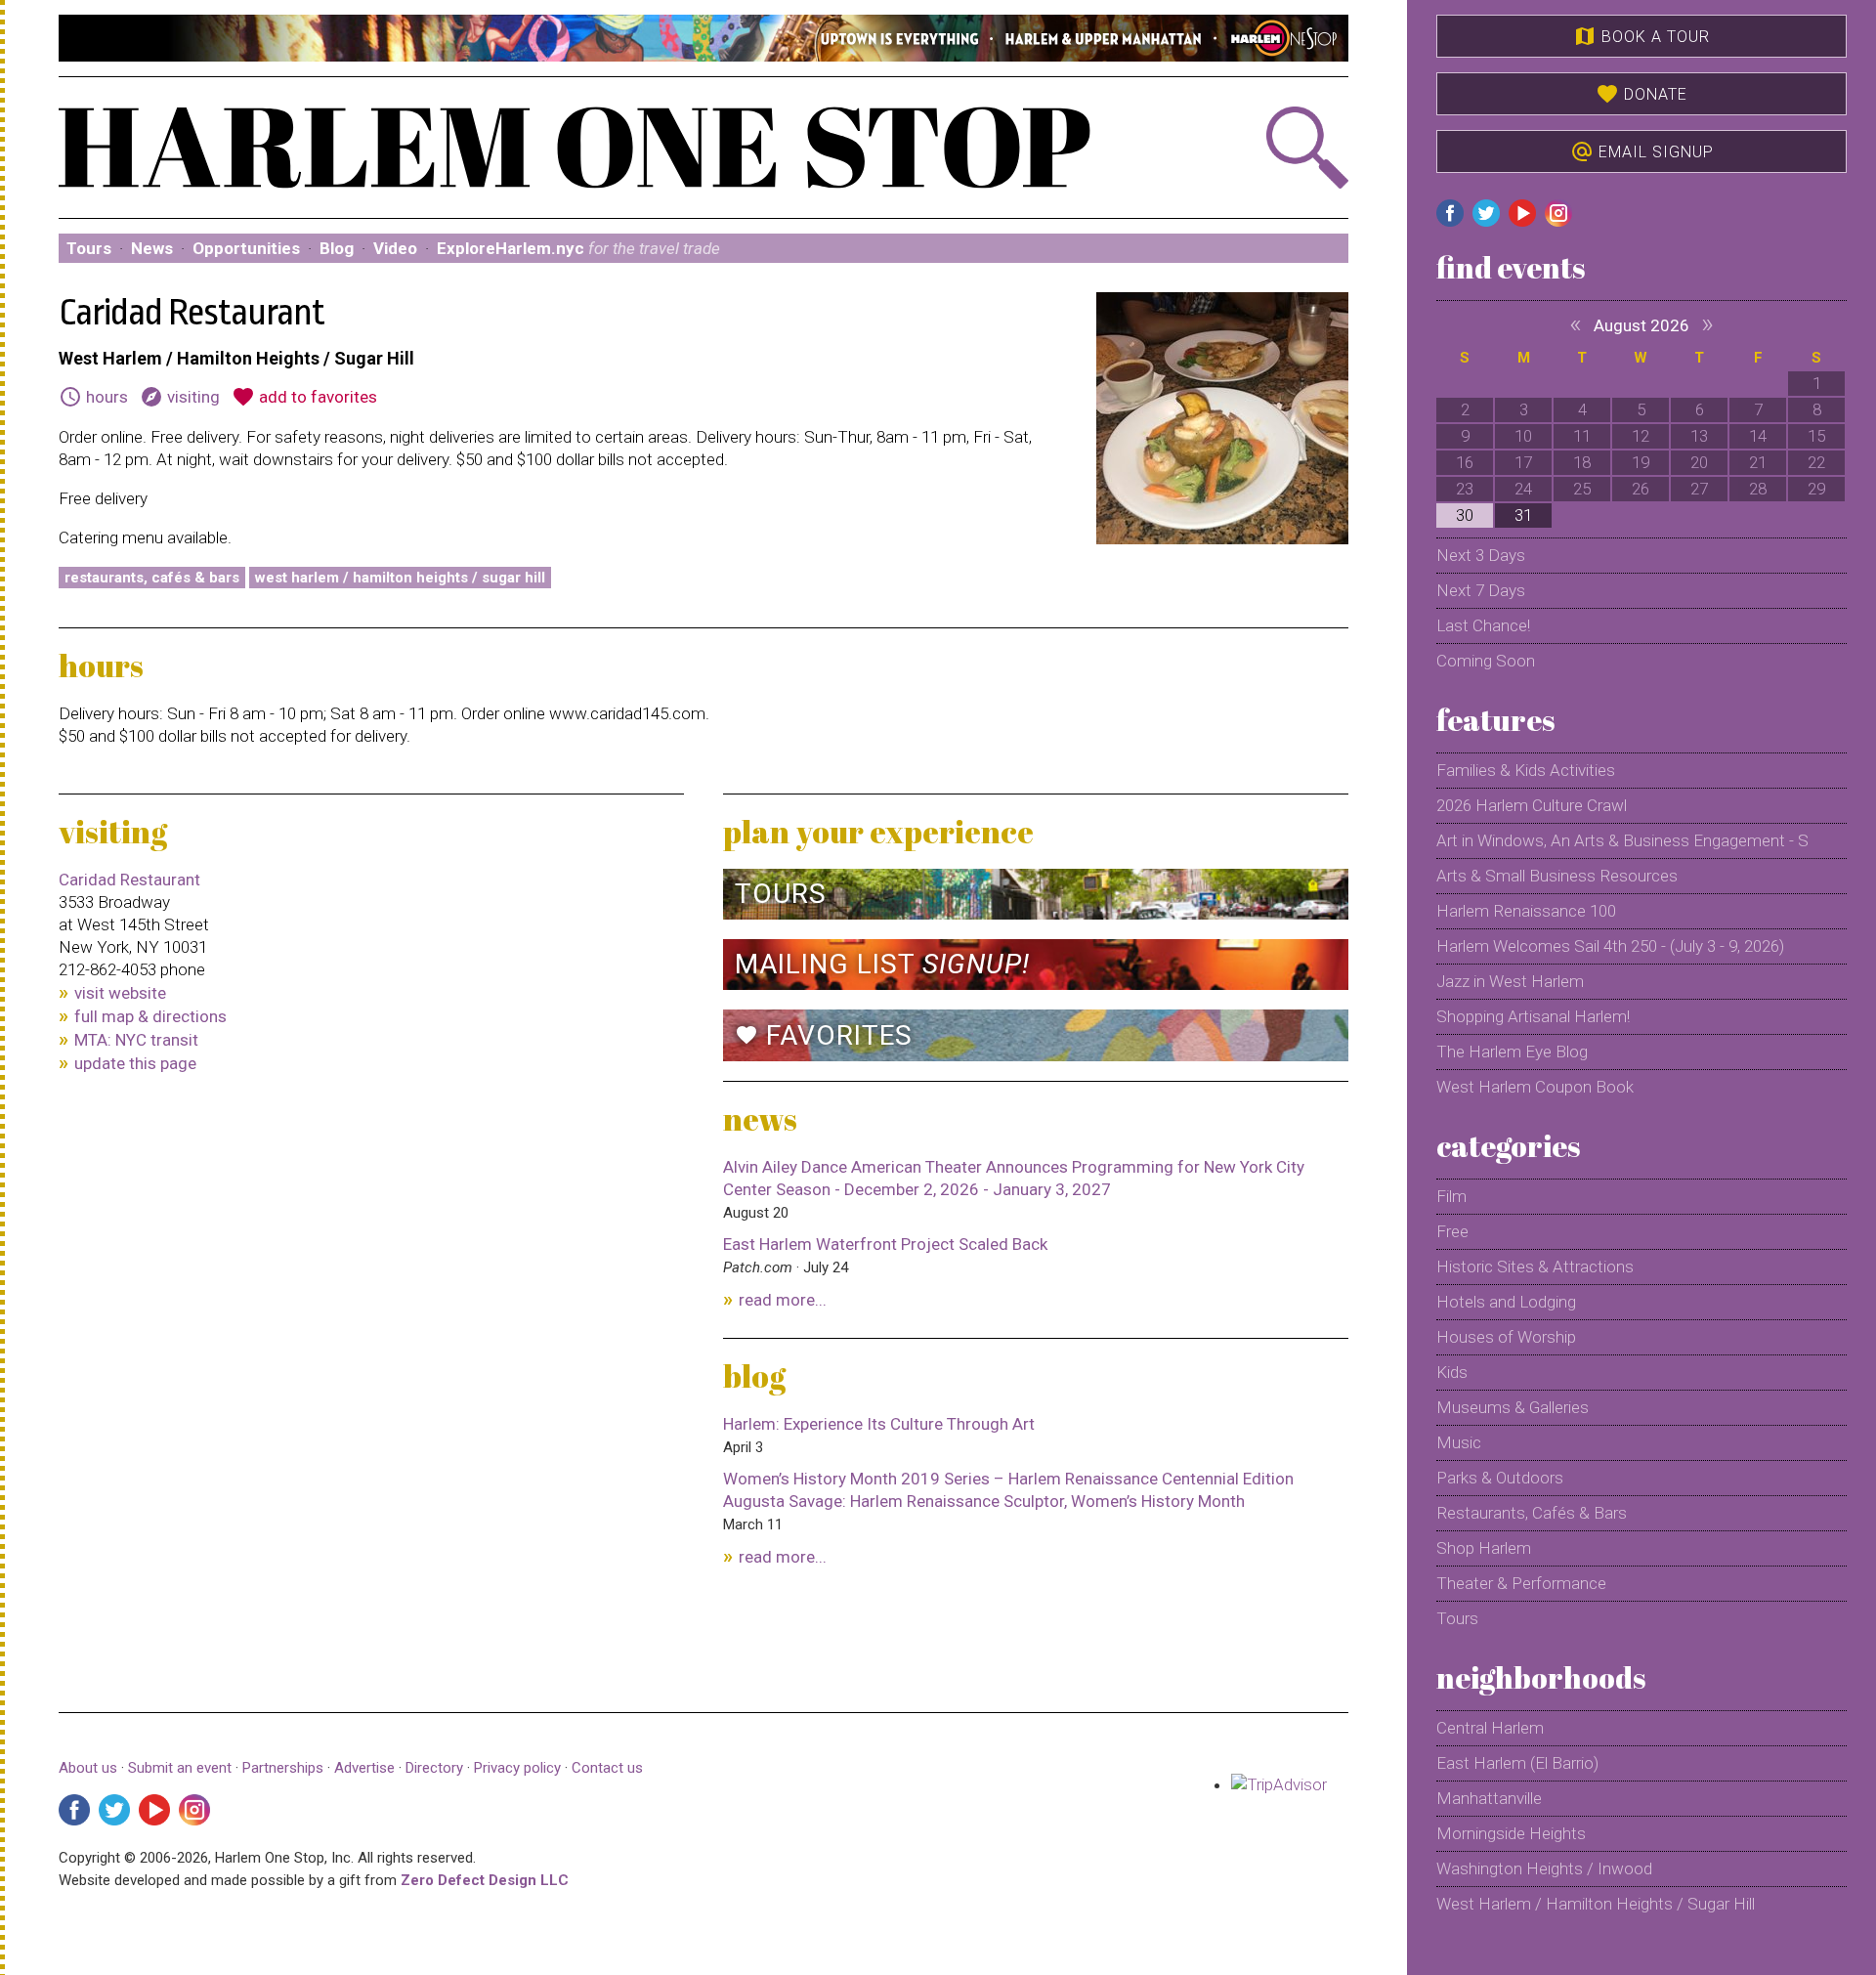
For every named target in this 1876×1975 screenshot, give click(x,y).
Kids (1452, 1372)
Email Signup (1642, 151)
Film (1451, 1196)
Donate (1641, 94)
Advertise (364, 1768)
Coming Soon (1486, 661)
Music (1459, 1442)
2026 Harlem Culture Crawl (1532, 805)
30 (1465, 515)
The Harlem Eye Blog (1512, 1052)
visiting (180, 397)
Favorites (824, 1035)
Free (1452, 1231)
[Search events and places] (1252, 148)
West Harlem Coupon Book (1535, 1087)
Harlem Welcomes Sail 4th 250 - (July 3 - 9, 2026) (1610, 946)
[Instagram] (194, 1810)
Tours (89, 248)
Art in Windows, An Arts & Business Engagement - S (1622, 840)
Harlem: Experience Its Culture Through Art (879, 1424)
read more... (783, 1300)
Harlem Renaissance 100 (1526, 911)
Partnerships (285, 1768)
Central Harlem (1490, 1728)
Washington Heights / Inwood (1544, 1868)
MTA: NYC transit (136, 1040)
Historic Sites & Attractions (1535, 1267)
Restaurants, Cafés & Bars (152, 578)
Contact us (607, 1768)
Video (395, 248)
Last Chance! (1483, 625)
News (152, 248)
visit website (120, 993)
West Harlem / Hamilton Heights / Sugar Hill (400, 578)
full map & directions (150, 1016)
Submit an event (180, 1768)
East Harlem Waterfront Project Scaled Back (885, 1244)
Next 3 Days (1481, 555)
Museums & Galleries (1513, 1407)
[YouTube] (154, 1810)
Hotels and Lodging (1506, 1302)
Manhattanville (1489, 1798)
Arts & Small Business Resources (1557, 876)
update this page (135, 1063)
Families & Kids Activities (1526, 770)
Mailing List (882, 964)
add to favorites (304, 397)
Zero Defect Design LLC (485, 1880)
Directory (434, 1768)
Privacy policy (517, 1768)
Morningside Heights (1511, 1833)
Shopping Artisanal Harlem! (1533, 1016)
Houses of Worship (1506, 1337)
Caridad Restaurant (129, 880)
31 (1523, 515)
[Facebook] (74, 1810)
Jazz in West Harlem (1510, 981)
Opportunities (246, 248)
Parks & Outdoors (1500, 1478)
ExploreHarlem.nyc (578, 248)
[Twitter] (114, 1810)
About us (88, 1768)
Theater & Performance (1521, 1583)
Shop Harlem (1484, 1548)
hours (93, 397)
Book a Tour (1641, 36)
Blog (337, 248)
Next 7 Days (1481, 590)
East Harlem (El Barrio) (1517, 1763)
